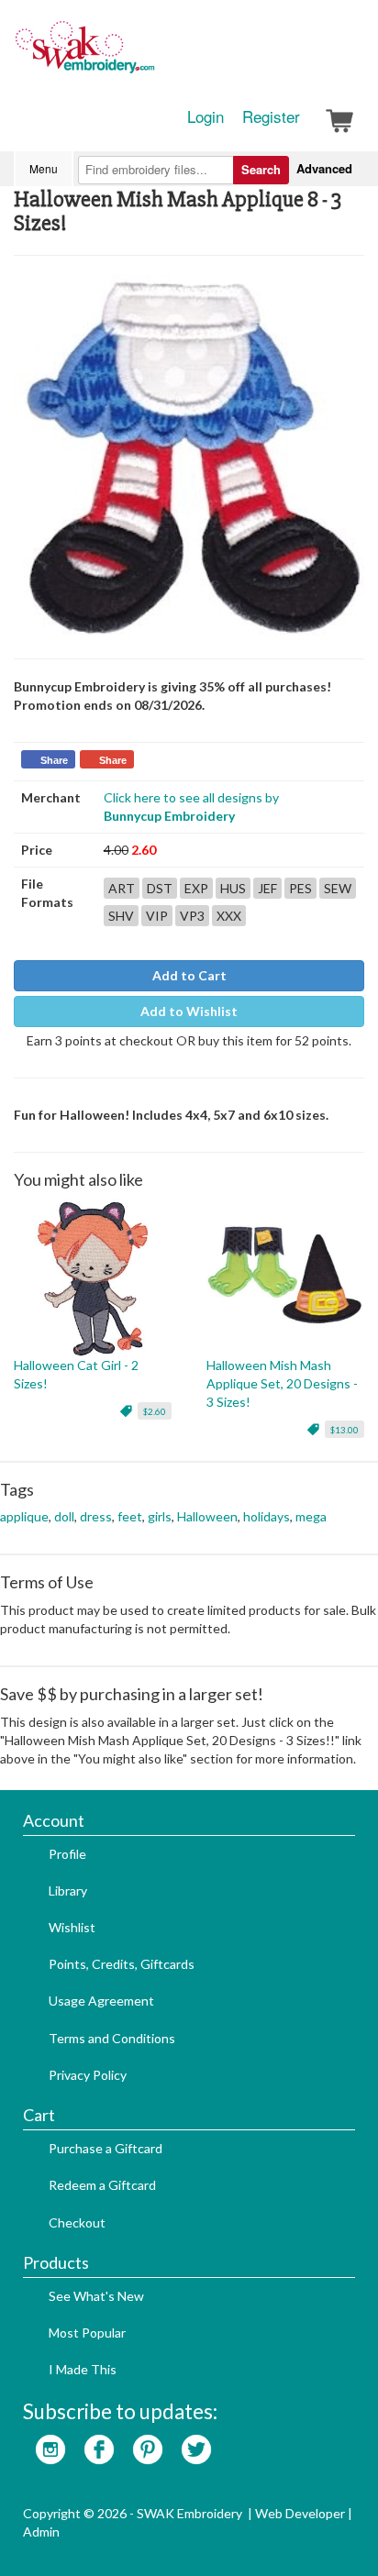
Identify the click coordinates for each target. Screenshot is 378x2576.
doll (64, 1516)
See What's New (96, 2296)
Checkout (77, 2222)
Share (54, 760)
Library (68, 1891)
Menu (44, 168)
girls (160, 1516)
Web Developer (300, 2513)
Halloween (207, 1516)
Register (271, 116)
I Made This (83, 2369)
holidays (267, 1516)
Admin (41, 2532)
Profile (67, 1854)
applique (24, 1516)
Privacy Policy (88, 2075)
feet (130, 1516)
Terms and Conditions (112, 2038)
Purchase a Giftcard (106, 2148)
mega (311, 1516)
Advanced (324, 168)
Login (206, 116)
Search (261, 169)
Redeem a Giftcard (102, 2185)
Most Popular (87, 2333)
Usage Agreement (101, 2001)
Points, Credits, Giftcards (122, 1964)
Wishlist (72, 1927)
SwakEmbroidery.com (151, 55)
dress (96, 1516)
